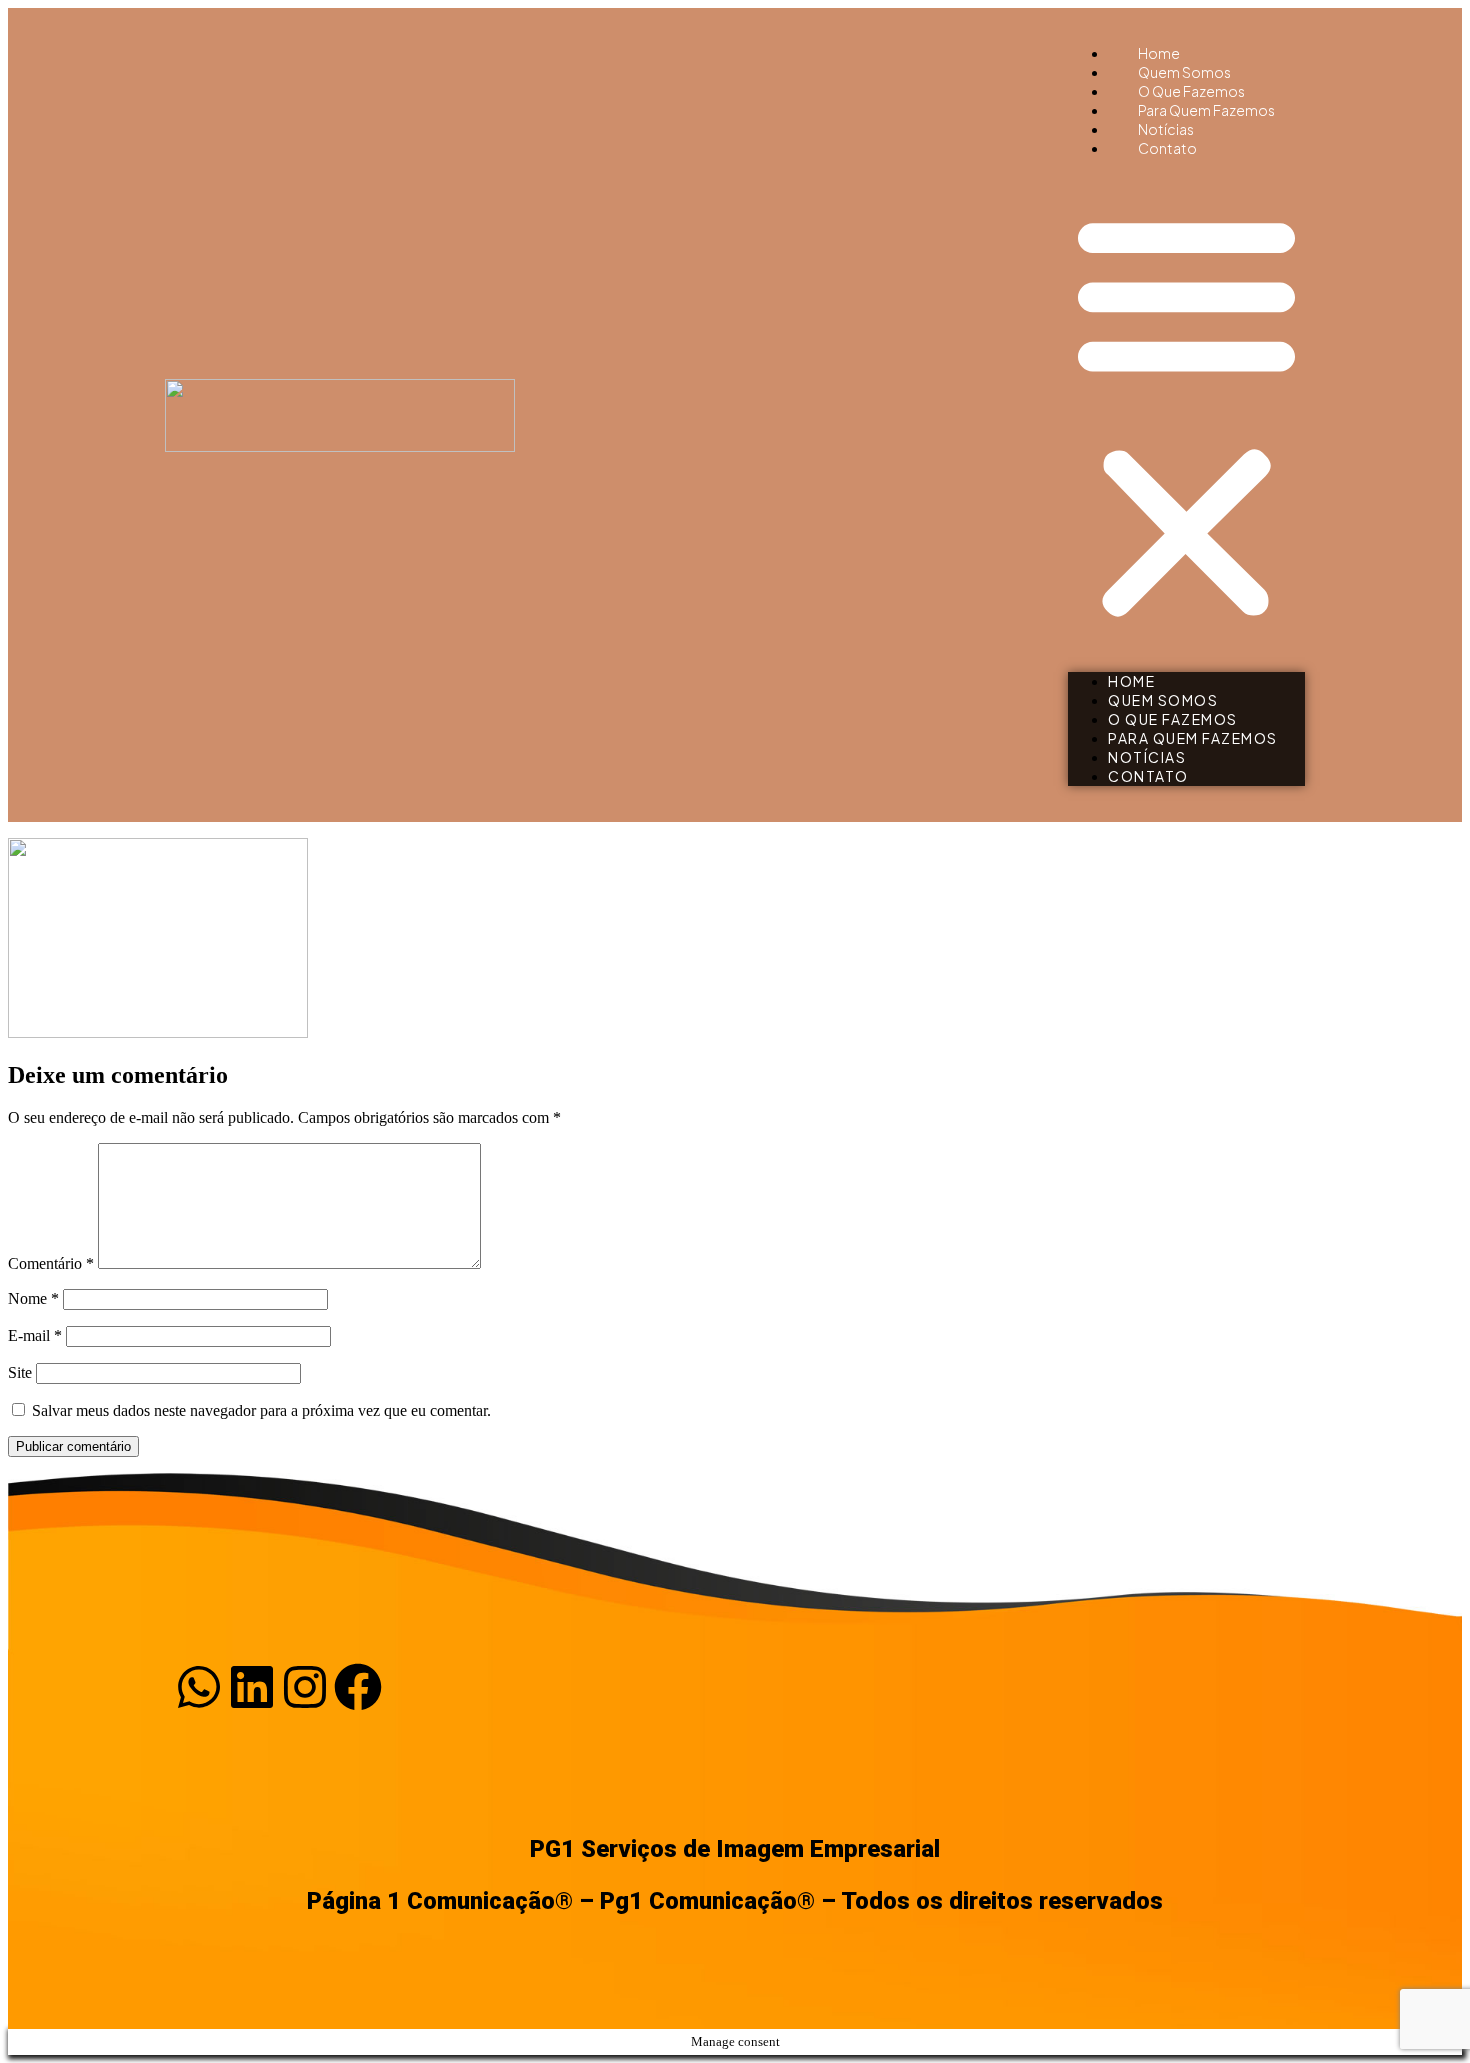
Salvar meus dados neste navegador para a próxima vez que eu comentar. (261, 1410)
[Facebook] (358, 1687)
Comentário (51, 1263)
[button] (1186, 415)
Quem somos (1163, 700)
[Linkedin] (252, 1687)
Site (20, 1372)
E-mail (35, 1335)
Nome (33, 1298)
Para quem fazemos (1193, 738)
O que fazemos (1173, 719)
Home (1131, 681)
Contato (1167, 148)
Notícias (1147, 757)
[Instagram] (305, 1687)
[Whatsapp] (199, 1687)
